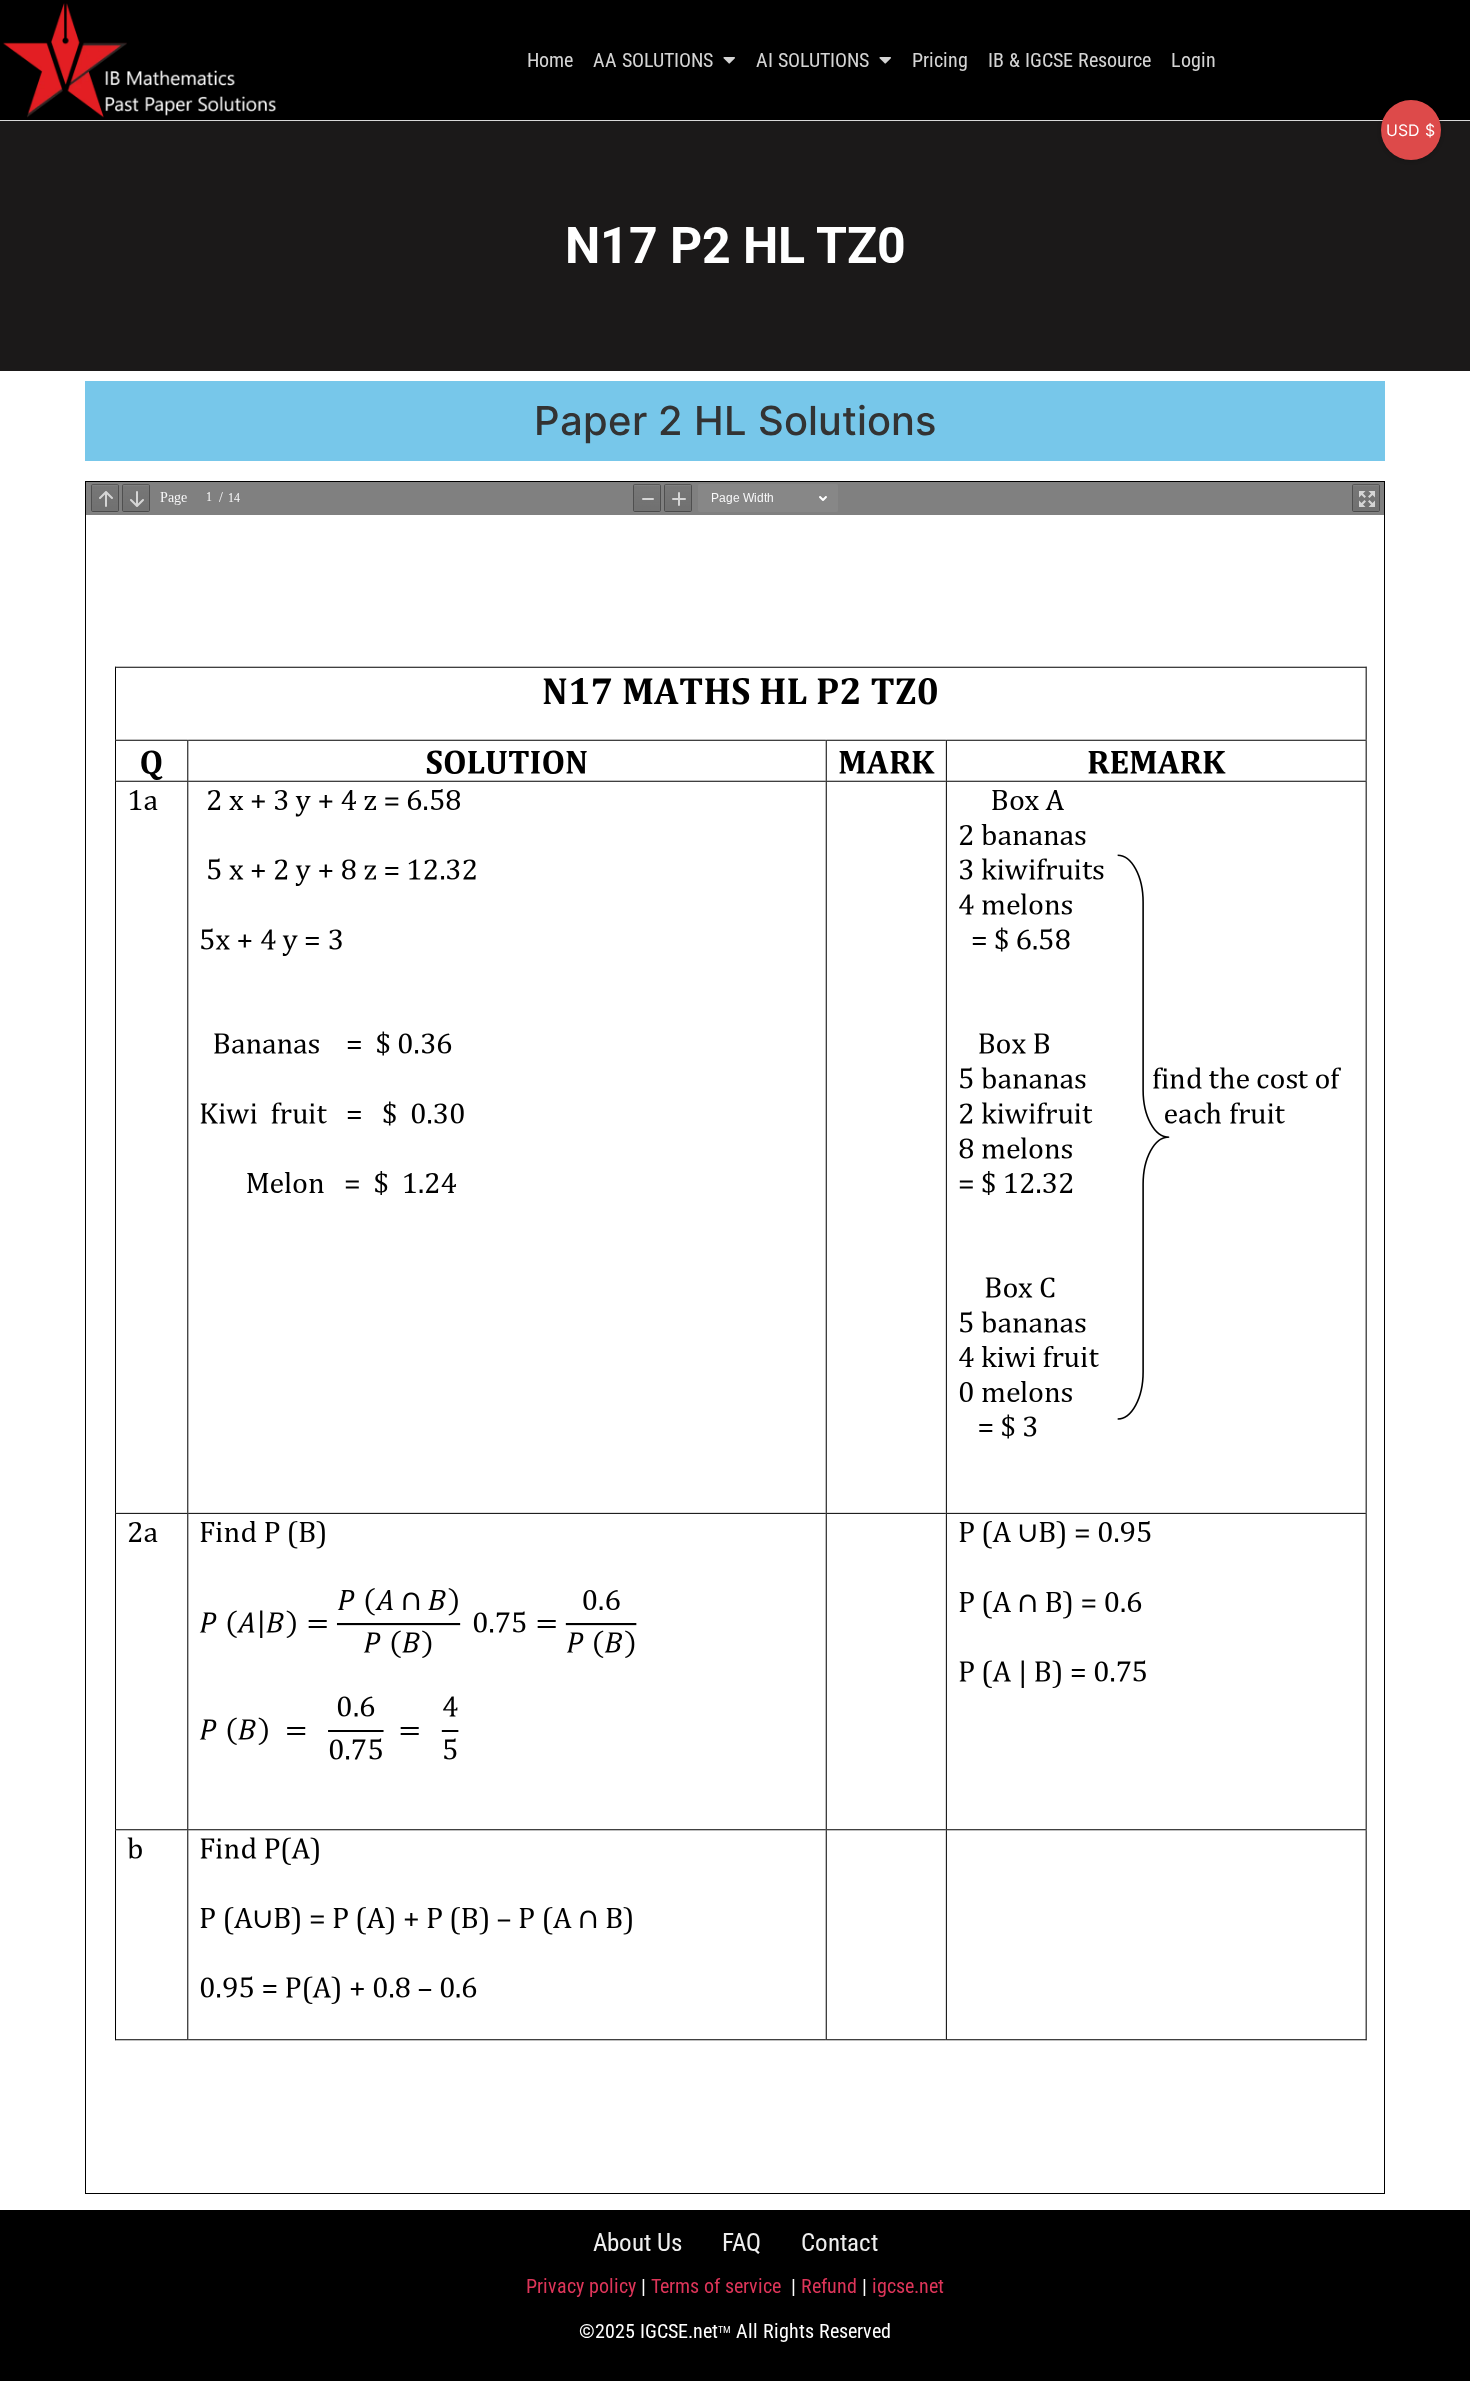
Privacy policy (581, 2286)
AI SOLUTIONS (812, 60)
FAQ (741, 2242)
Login (1193, 60)
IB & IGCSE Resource (1069, 60)
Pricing (940, 60)
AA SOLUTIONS (653, 60)
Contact (839, 2242)
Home (550, 60)
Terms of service (718, 2286)
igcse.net (908, 2286)
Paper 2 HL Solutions (735, 420)
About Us (637, 2242)
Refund (829, 2286)
